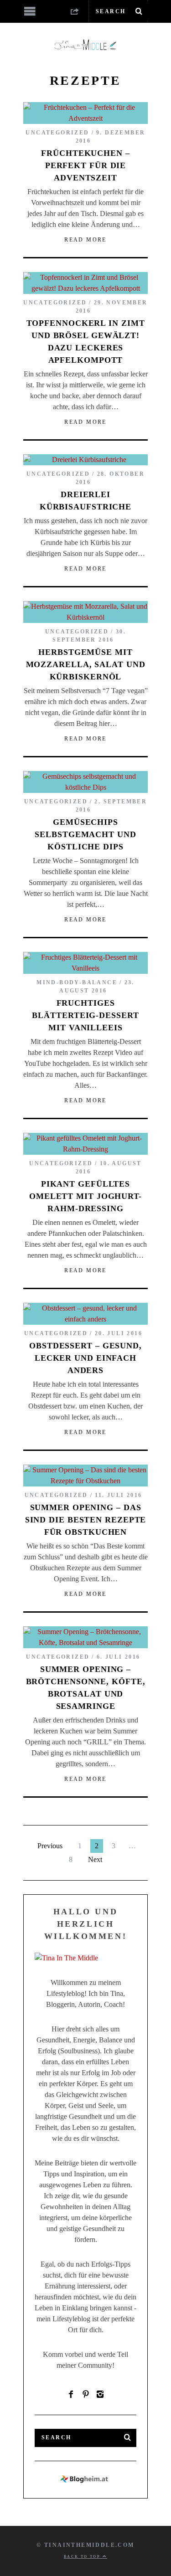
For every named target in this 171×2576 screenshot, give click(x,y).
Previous (50, 1846)
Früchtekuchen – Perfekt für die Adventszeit (85, 165)
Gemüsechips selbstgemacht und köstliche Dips (85, 834)
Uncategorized (57, 133)
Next (95, 1859)
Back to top (83, 2557)
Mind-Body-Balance (77, 982)
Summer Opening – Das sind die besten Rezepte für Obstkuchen (86, 1520)
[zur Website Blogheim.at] (85, 2481)
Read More (85, 240)
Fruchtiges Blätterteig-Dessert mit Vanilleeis (85, 1015)
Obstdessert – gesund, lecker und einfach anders (85, 1358)
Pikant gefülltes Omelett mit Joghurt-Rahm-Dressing (85, 1196)
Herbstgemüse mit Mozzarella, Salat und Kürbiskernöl (86, 664)
